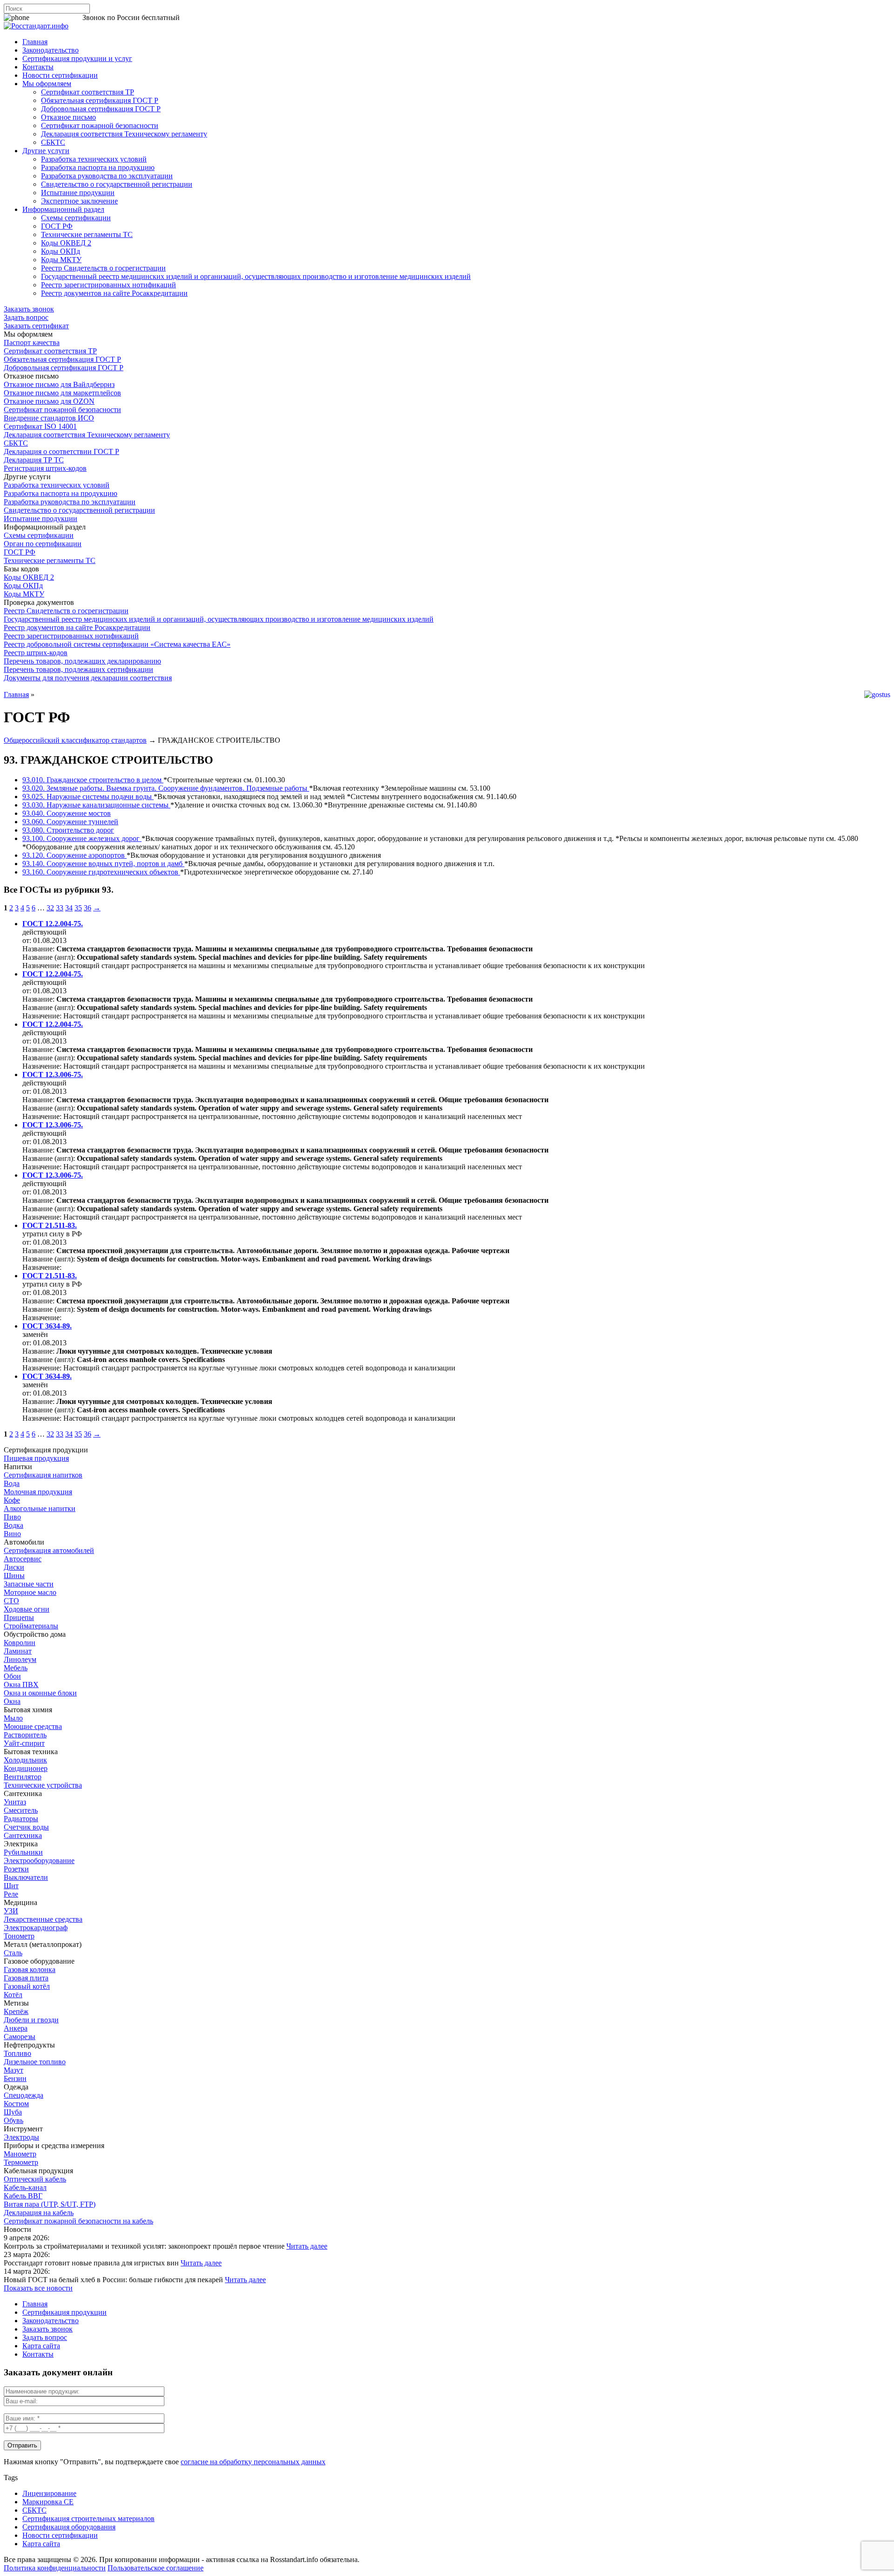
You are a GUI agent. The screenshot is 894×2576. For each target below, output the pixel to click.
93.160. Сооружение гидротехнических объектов (101, 872)
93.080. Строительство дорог (68, 830)
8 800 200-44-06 (56, 17)
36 (88, 908)
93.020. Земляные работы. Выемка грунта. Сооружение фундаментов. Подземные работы (166, 788)
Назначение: (43, 966)
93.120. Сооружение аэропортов (74, 855)
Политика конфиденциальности (55, 2568)
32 (50, 908)
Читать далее (307, 2246)
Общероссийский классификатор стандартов (75, 740)
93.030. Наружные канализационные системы (96, 805)
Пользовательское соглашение (156, 2568)
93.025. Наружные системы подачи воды (88, 797)
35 (78, 908)
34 (69, 908)
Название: (38, 949)
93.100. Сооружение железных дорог (82, 838)
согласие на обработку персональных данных (253, 2462)
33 (60, 908)
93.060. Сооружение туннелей (70, 822)
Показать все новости (38, 2288)
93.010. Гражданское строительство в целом (93, 780)
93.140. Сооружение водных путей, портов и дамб (103, 864)
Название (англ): (49, 957)
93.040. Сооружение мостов (67, 813)
